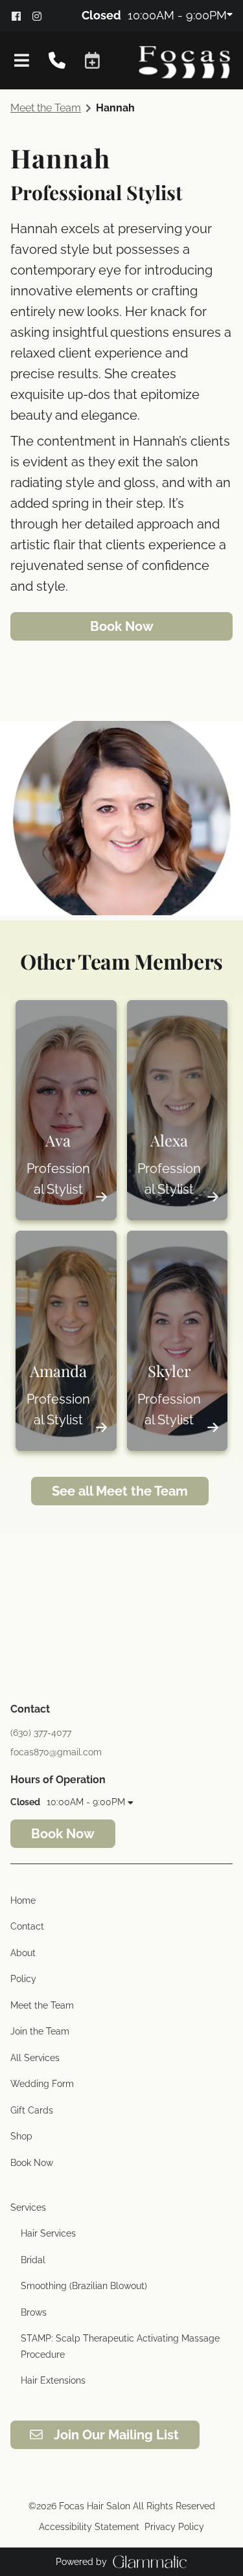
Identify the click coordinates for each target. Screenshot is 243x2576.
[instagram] (41, 15)
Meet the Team (46, 108)
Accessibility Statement (89, 2527)
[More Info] (101, 1196)
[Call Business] (57, 61)
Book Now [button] (122, 626)
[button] (92, 61)
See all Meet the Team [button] (120, 1491)
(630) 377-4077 (41, 1733)
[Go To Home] (185, 60)
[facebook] (21, 15)
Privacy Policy (174, 2527)
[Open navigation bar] (22, 60)
